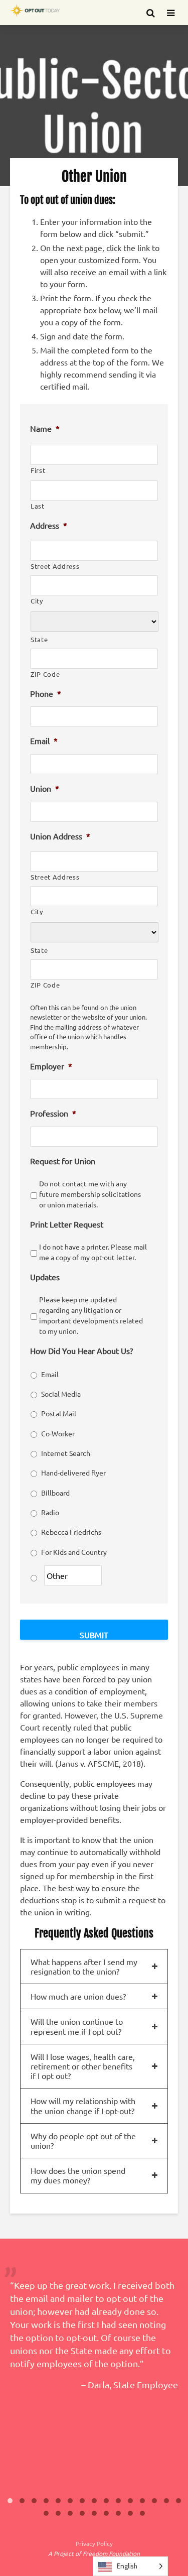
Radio (50, 1512)
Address (49, 525)
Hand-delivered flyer (73, 1473)
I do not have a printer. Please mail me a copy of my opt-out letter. (93, 1252)
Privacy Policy (94, 2543)
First (38, 470)
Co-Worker (58, 1433)
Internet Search (66, 1453)
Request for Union (63, 1161)
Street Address (55, 566)
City (37, 601)
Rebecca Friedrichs (71, 1532)
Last (38, 506)
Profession (53, 1113)
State (39, 639)
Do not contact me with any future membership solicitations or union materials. (90, 1194)
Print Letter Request (67, 1224)
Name (45, 428)
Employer (51, 1066)
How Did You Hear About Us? (81, 1351)
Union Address (60, 836)
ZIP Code (45, 674)
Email (44, 741)
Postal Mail (59, 1413)
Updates (45, 1277)
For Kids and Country (74, 1552)
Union (45, 788)
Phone (46, 693)
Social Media (61, 1394)
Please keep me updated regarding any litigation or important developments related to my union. (91, 1315)
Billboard (55, 1493)
